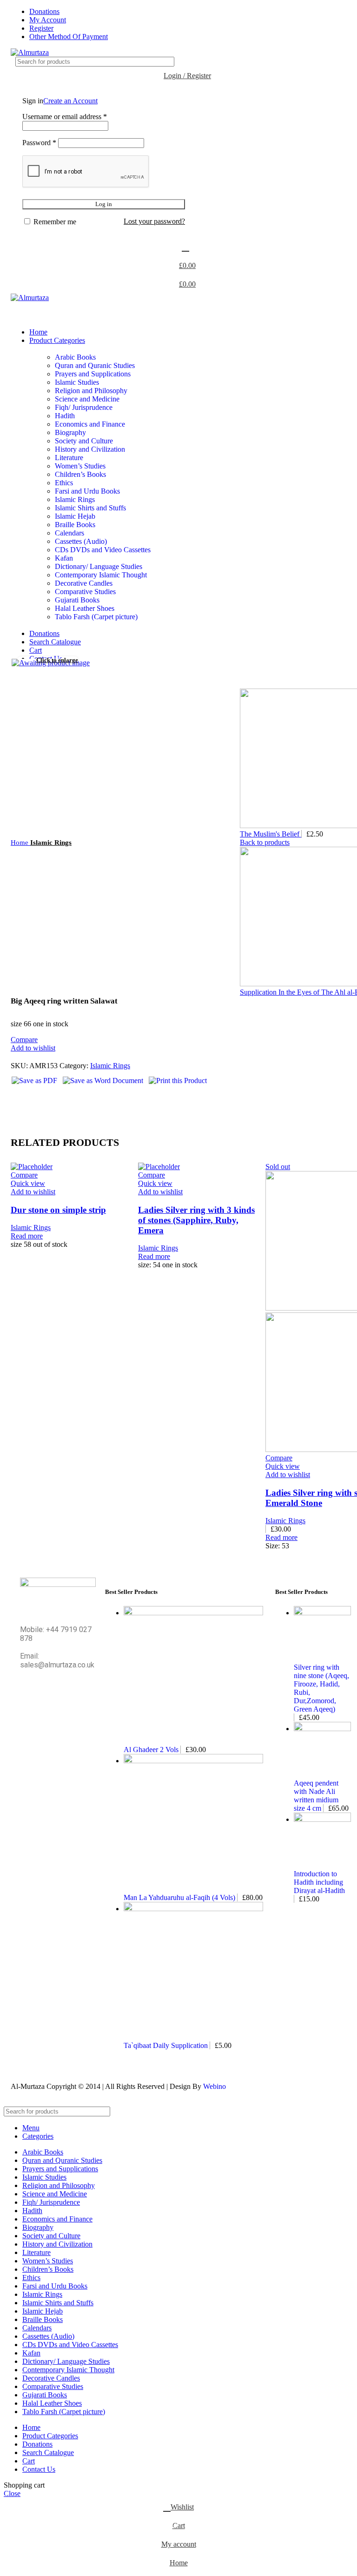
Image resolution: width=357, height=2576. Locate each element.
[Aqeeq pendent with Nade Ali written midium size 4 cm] (322, 1729)
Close (12, 2493)
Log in (104, 204)
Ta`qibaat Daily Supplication (167, 2045)
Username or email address (65, 117)
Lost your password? (154, 221)
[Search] (345, 62)
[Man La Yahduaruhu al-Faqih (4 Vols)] (193, 1761)
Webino (215, 2086)
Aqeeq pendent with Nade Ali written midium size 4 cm (316, 1796)
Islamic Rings (51, 842)
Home (20, 842)
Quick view (28, 1183)
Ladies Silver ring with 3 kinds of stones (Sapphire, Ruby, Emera (196, 1220)
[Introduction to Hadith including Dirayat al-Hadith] (322, 1819)
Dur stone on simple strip (58, 1210)
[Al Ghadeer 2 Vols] (193, 1613)
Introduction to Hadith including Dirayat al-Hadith (319, 1882)
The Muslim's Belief (271, 834)
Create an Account (70, 101)
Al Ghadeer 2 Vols (152, 1750)
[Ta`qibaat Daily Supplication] (193, 1909)
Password (39, 143)
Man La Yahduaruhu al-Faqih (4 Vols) (180, 1897)
